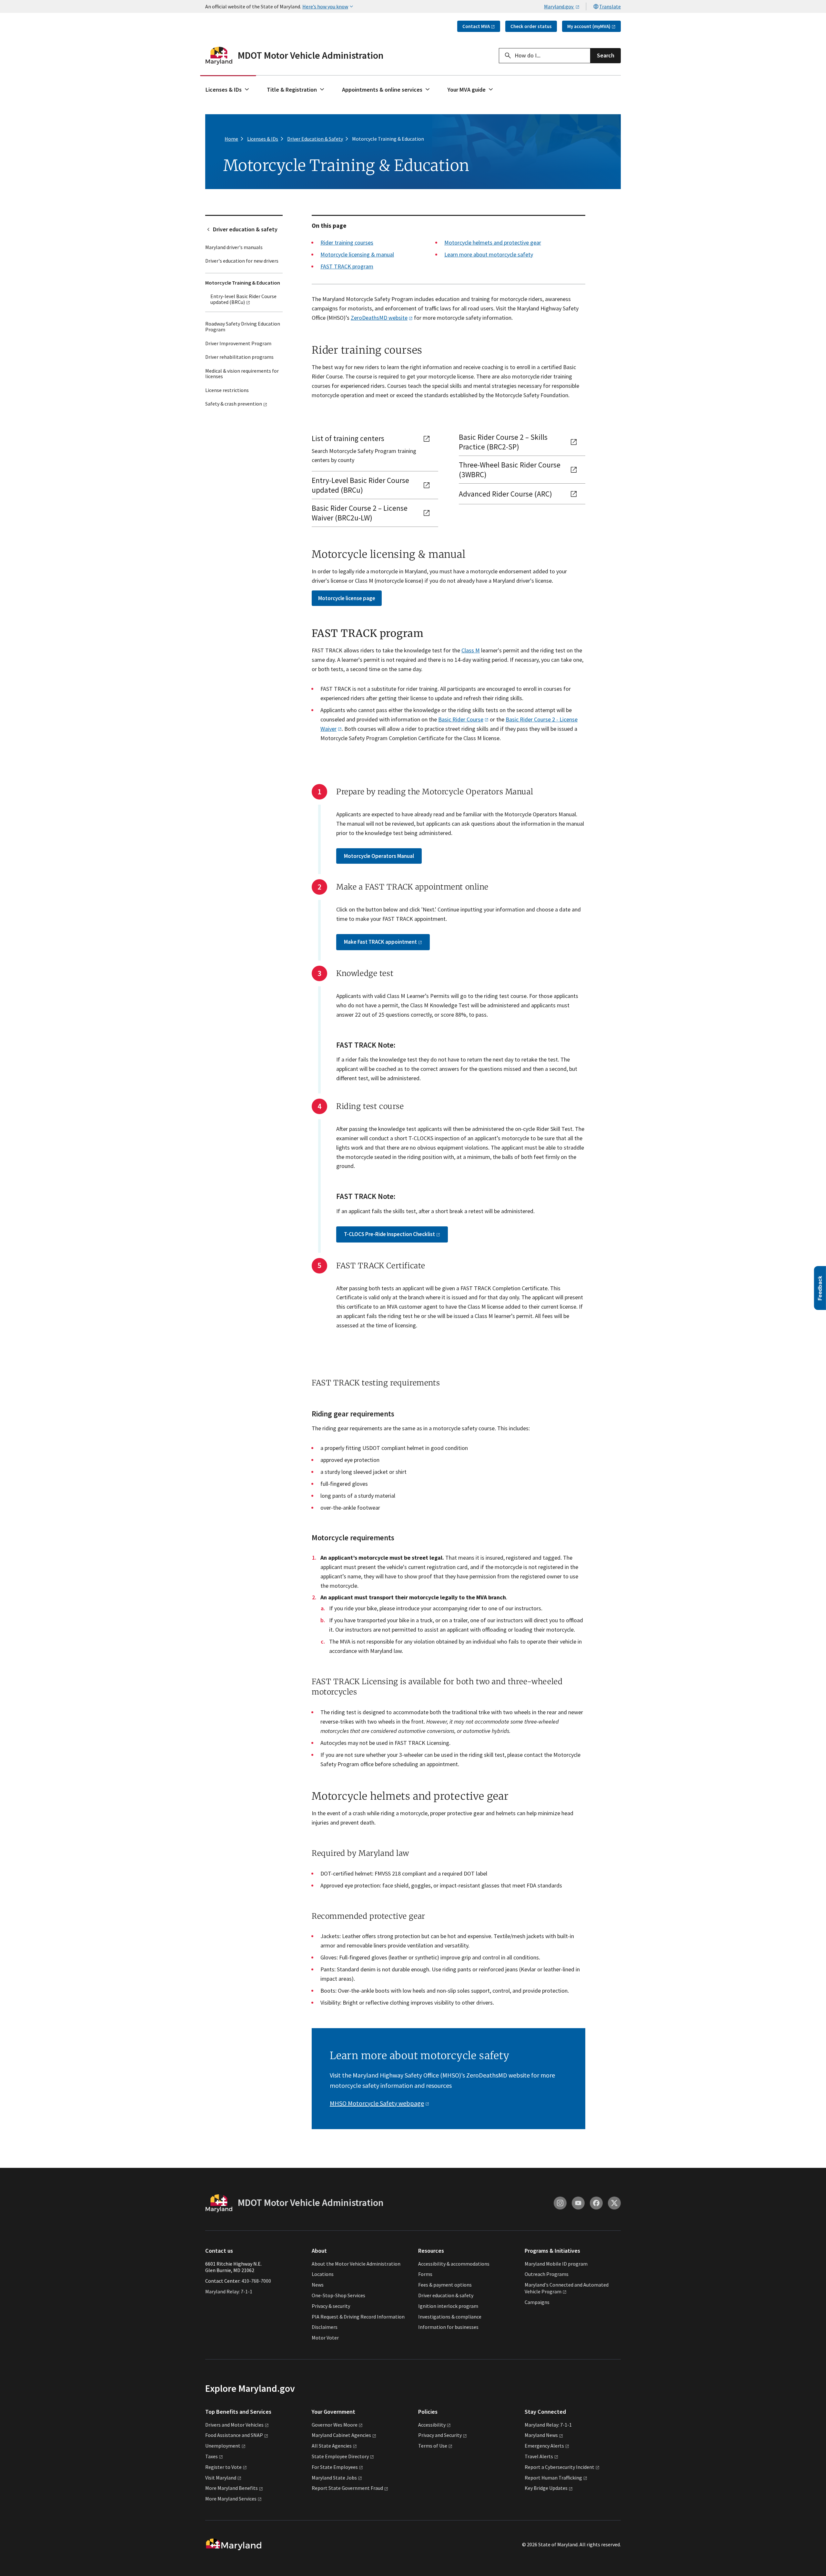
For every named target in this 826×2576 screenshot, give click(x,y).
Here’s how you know (325, 6)
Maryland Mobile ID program (556, 2264)
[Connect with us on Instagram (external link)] (560, 2203)
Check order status (531, 26)
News (318, 2285)
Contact (476, 26)
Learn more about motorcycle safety (489, 254)
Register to (223, 2467)
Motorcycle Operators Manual (379, 856)
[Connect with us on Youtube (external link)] (578, 2203)
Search (606, 55)
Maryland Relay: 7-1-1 (229, 2291)
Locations (323, 2274)
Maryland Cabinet (341, 2435)
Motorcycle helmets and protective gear (493, 242)
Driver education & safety (245, 229)
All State (332, 2446)
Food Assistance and (234, 2435)
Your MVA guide (467, 90)
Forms (425, 2274)
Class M (471, 650)
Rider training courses (347, 242)
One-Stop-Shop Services (338, 2295)
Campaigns (537, 2302)
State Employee (340, 2456)
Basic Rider (461, 719)
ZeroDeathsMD (379, 318)
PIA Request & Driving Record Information (358, 2317)
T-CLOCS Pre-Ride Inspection (389, 1234)
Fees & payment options (445, 2285)
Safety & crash (234, 404)
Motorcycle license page (347, 598)
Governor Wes (335, 2425)
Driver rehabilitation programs (239, 357)
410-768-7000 (256, 2281)
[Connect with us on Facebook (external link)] (596, 2203)
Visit (221, 2478)
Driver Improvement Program (238, 343)
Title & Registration (292, 90)
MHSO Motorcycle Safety (377, 2103)
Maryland (541, 2435)
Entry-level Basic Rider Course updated (243, 299)
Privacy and (440, 2435)
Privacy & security (331, 2306)
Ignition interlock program (448, 2306)
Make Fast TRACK (380, 942)
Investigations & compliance (450, 2317)
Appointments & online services (382, 90)
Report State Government (347, 2488)
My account (589, 26)
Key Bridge (546, 2488)
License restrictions (227, 390)
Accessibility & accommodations (454, 2264)
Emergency (544, 2446)
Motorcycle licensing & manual (357, 254)
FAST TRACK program (347, 266)
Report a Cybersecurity (559, 2467)
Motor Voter (325, 2338)
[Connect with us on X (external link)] (614, 2203)
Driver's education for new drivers (242, 261)
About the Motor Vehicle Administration (356, 2264)
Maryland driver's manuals (234, 247)
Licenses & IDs (224, 90)
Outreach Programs (547, 2274)
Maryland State (334, 2478)
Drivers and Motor (234, 2425)
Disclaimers (325, 2327)
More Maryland (232, 2488)
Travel (539, 2456)
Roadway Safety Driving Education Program (243, 327)
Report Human (553, 2478)
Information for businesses (448, 2327)
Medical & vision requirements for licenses (242, 374)
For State (335, 2467)
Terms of (433, 2446)
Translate (610, 6)
